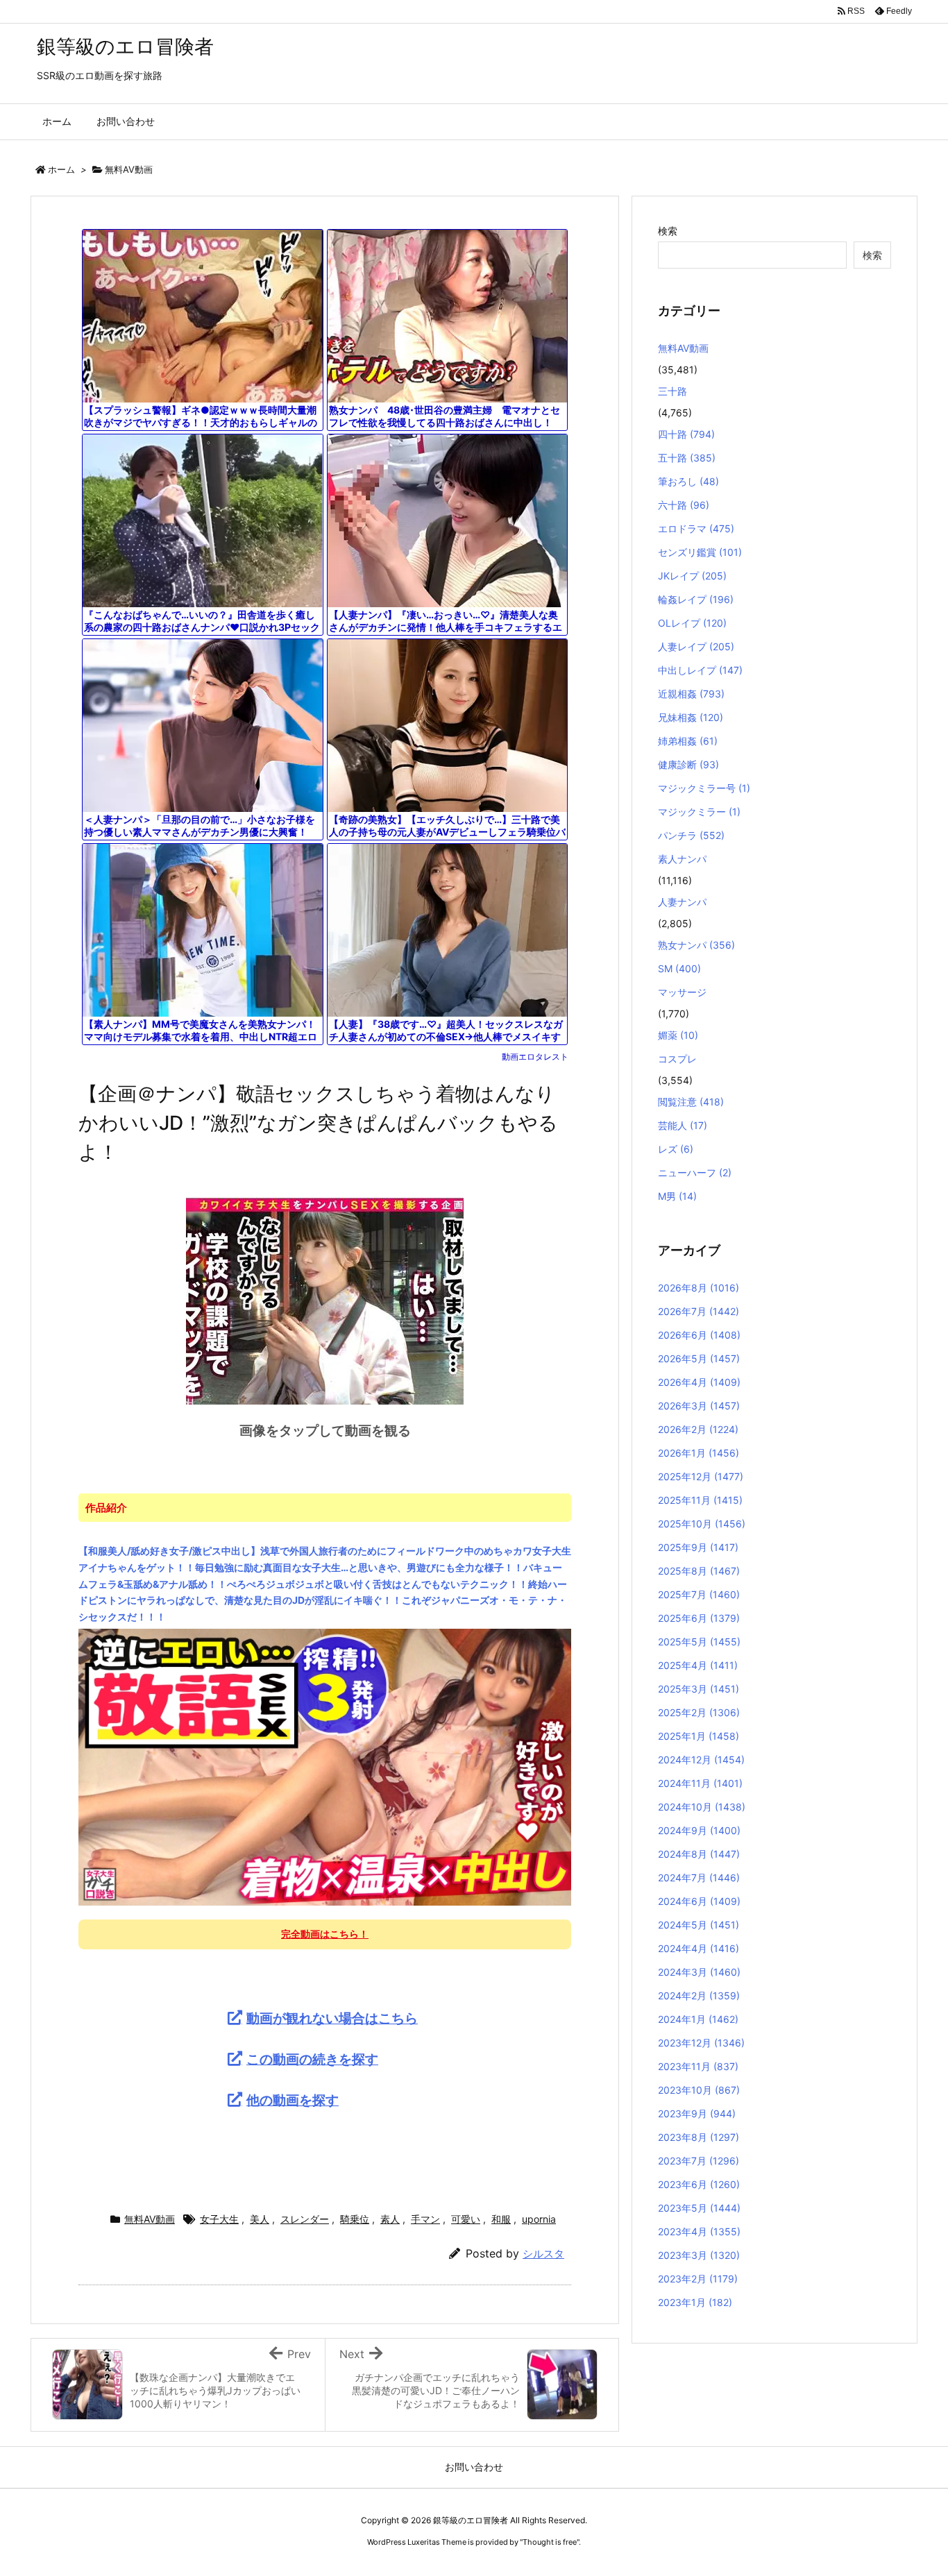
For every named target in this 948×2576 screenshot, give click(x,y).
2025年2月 (699, 1712)
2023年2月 (698, 2279)
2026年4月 (699, 1382)
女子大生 (219, 2219)
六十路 (684, 505)
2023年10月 (699, 2090)
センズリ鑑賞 (700, 552)
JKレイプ (692, 576)
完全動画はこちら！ (325, 1934)
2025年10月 (702, 1524)
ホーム (61, 169)
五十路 (687, 458)
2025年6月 (699, 1618)
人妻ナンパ (682, 902)
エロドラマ (696, 528)
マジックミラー (699, 812)
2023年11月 (698, 2066)
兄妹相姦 (691, 717)
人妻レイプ (696, 646)
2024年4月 (699, 1948)
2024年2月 (699, 1995)
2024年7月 (699, 1878)
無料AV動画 (129, 169)
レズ (676, 1149)
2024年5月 (699, 1925)
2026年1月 (699, 1453)
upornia (539, 2219)
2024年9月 (699, 1830)
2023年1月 (695, 2302)
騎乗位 (355, 2219)
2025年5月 (699, 1642)
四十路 (686, 434)
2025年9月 (698, 1547)
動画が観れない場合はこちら (332, 2018)
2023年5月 (699, 2208)
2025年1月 (699, 1736)
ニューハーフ (695, 1172)
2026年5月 (699, 1358)
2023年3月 (699, 2255)
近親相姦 (691, 694)
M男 (677, 1196)
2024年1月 (698, 2019)
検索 (668, 231)
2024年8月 (699, 1854)
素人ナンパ (682, 859)
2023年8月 (699, 2137)
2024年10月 (702, 1807)
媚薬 (678, 1035)
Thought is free (550, 2542)
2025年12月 (701, 1476)
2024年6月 (699, 1901)
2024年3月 (699, 1972)
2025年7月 (699, 1594)
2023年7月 (699, 2161)
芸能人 (683, 1125)
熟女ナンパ (696, 945)
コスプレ (677, 1059)
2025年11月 (700, 1500)
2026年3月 (699, 1406)
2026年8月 (699, 1288)
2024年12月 (701, 1760)
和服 (501, 2219)
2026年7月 (699, 1311)
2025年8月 (699, 1571)
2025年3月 (699, 1689)
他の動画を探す (293, 2100)
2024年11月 (700, 1783)
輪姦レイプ (696, 599)
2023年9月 (697, 2113)
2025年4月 (698, 1665)
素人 (390, 2219)
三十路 (672, 391)
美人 (260, 2219)
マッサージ (682, 992)
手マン (425, 2219)
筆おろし (688, 481)
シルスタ (543, 2254)
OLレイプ (692, 623)
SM (679, 968)
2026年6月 (699, 1335)
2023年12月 (701, 2043)
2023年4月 (699, 2231)
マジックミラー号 (704, 788)
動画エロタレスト (535, 1057)
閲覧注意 (691, 1102)
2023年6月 (699, 2184)
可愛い (466, 2219)
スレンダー (305, 2219)
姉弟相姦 (688, 741)
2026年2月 (698, 1429)
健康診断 (688, 764)
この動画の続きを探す (312, 2059)
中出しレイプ (700, 670)
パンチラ (691, 835)
